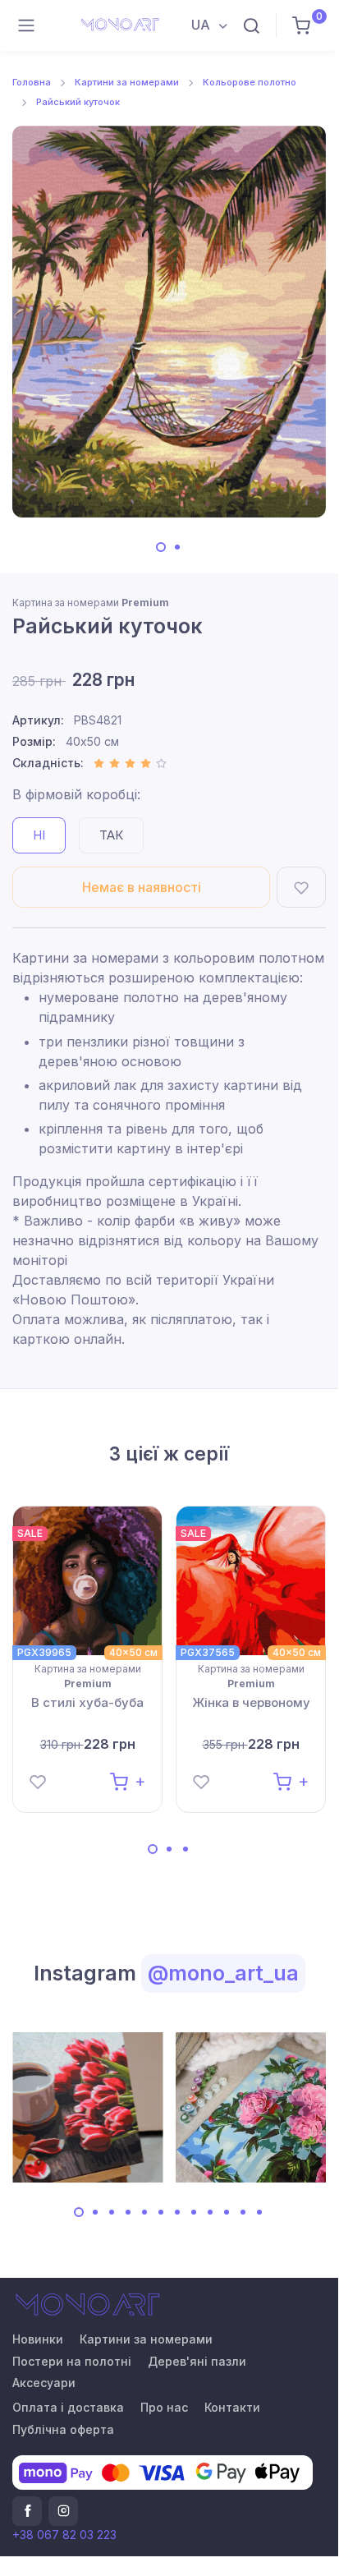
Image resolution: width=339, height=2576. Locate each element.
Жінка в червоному (251, 1702)
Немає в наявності (142, 887)
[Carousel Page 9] (210, 2212)
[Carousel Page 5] (144, 2212)
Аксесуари (44, 2383)
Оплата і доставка (68, 2407)
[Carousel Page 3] (186, 1849)
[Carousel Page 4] (128, 2212)
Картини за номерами (127, 82)
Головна (32, 82)
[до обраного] (301, 887)
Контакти (232, 2407)
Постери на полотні (72, 2361)
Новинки (38, 2339)
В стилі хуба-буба (87, 1702)
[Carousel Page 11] (243, 2212)
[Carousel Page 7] (177, 2212)
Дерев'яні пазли (197, 2361)
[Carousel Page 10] (227, 2212)
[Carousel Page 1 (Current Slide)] (161, 547)
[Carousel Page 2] (177, 547)
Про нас (164, 2407)
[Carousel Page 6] (161, 2212)
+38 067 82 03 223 (64, 2535)
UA (202, 25)
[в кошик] (128, 1780)
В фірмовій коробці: (76, 794)
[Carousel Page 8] (194, 2212)
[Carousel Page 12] (259, 2212)
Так (111, 835)
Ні (39, 835)
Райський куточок (78, 102)
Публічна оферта (63, 2429)
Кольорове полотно (250, 82)
